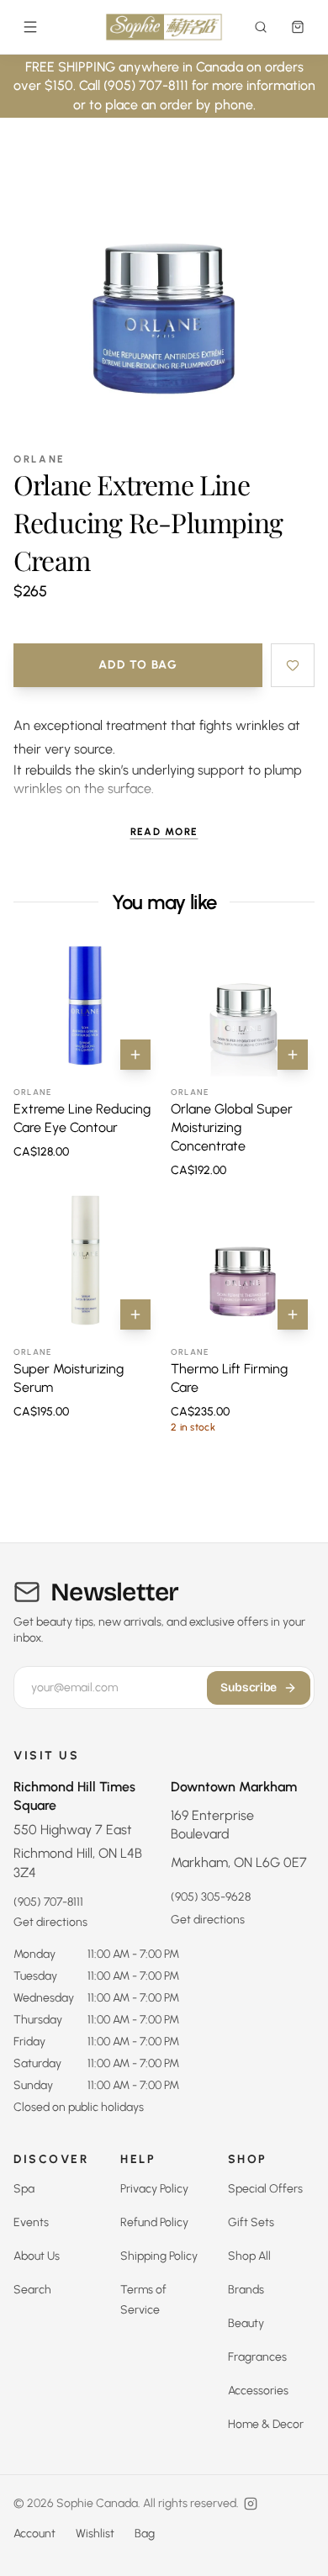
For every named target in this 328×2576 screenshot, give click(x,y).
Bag (145, 2534)
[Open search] (261, 27)
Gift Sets (251, 2222)
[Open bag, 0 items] (298, 27)
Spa (24, 2189)
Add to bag (138, 665)
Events (31, 2222)
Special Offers (265, 2189)
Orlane (40, 459)
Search (32, 2290)
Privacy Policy (154, 2189)
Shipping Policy (159, 2256)
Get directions (50, 1922)
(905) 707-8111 (48, 1902)
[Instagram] (251, 2504)
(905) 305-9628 (211, 1897)
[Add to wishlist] (293, 665)
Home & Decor (266, 2424)
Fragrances (257, 2357)
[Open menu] (30, 27)
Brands (246, 2290)
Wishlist (95, 2534)
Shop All (249, 2256)
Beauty (246, 2323)
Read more (164, 832)
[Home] (164, 27)
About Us (37, 2256)
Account (34, 2534)
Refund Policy (154, 2222)
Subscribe (249, 1687)
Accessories (258, 2391)
